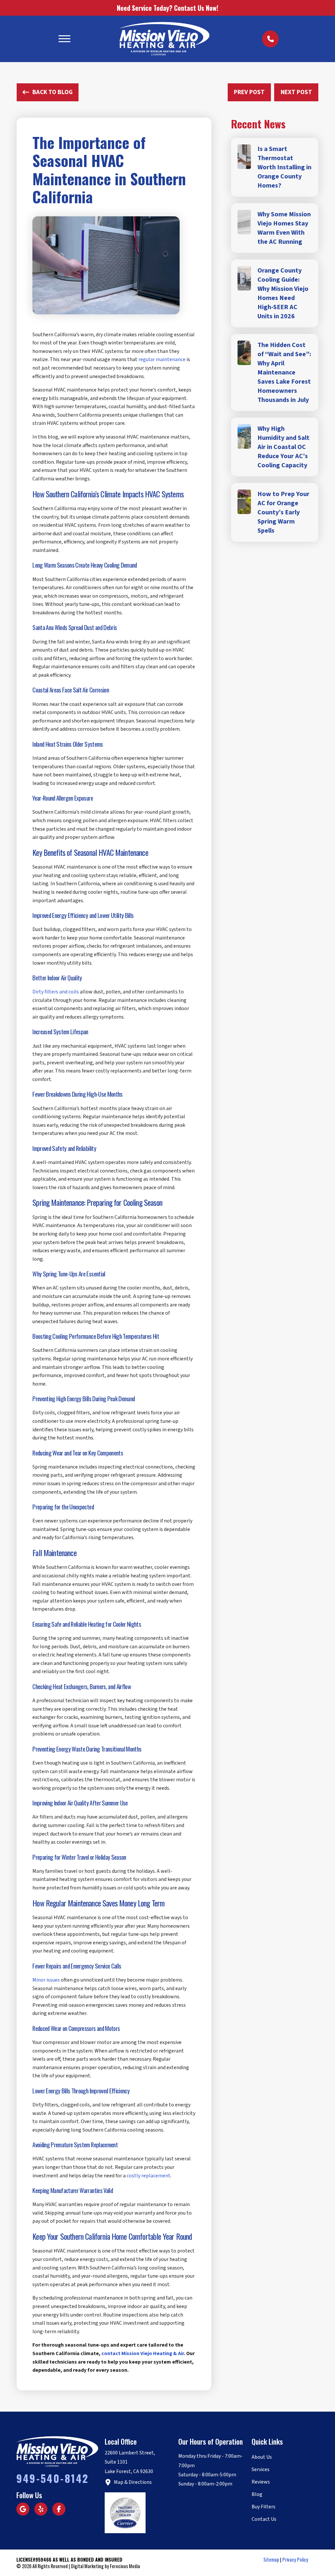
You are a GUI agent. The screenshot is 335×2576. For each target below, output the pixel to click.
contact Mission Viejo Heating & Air (143, 2353)
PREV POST (249, 92)
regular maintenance (162, 359)
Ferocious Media (125, 2566)
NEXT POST (296, 92)
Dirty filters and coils (56, 992)
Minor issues (46, 1980)
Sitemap (271, 2559)
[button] (64, 39)
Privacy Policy (295, 2559)
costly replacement (149, 2176)
